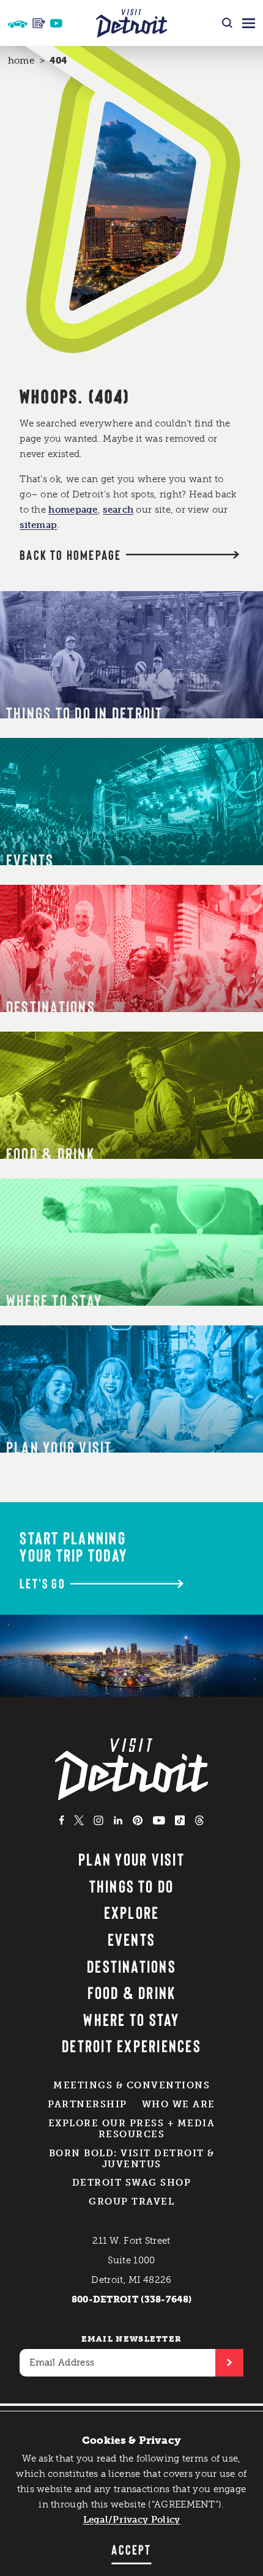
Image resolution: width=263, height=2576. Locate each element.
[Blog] (39, 23)
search (118, 510)
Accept (131, 2549)
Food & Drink (132, 1992)
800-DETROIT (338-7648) (132, 2299)
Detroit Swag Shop (132, 2183)
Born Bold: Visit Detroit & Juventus (132, 2159)
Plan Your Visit (131, 1859)
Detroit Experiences (131, 2046)
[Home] (132, 23)
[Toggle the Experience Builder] (18, 23)
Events (131, 1939)
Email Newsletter (132, 2339)
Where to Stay (131, 2019)
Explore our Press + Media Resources (132, 2129)
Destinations (131, 1966)
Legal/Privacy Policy (132, 2520)
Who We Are (179, 2104)
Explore (132, 1912)
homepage (73, 510)
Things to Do (132, 1886)
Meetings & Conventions (131, 2085)
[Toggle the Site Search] (227, 23)
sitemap (38, 525)
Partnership (87, 2104)
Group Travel (131, 2202)
